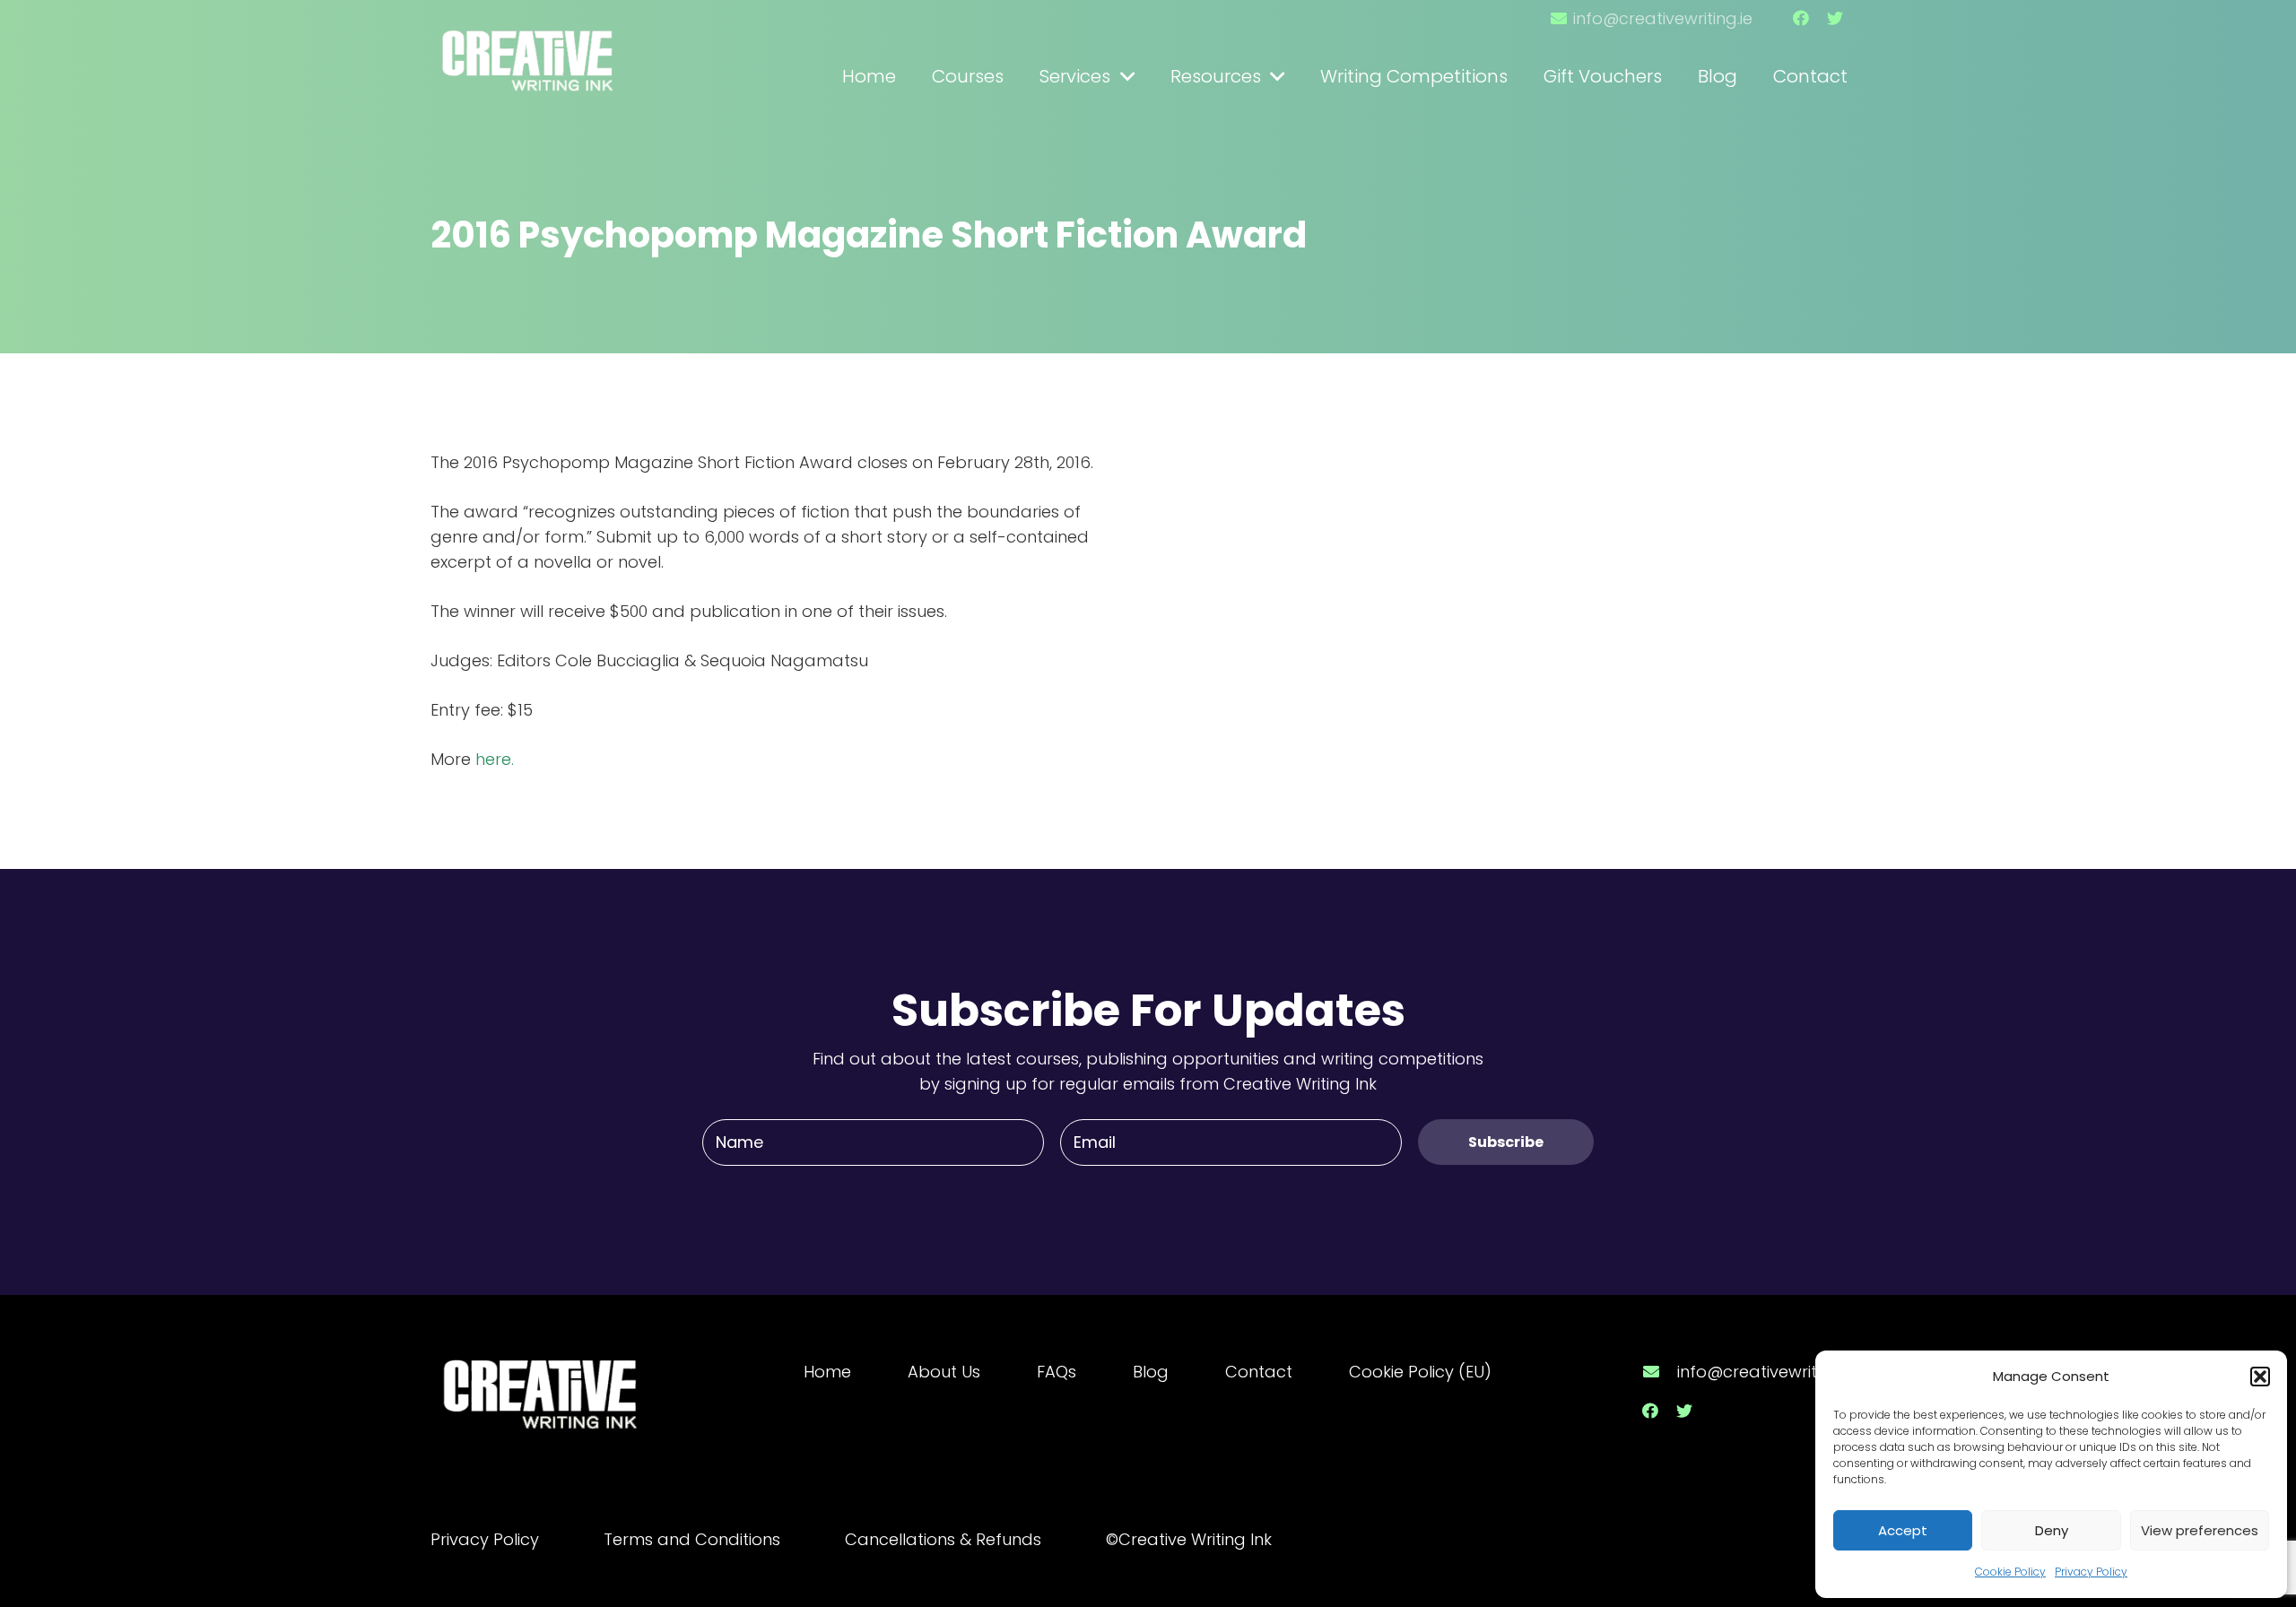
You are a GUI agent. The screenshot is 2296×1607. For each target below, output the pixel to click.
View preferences (2200, 1530)
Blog (1151, 1372)
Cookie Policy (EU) (1420, 1372)
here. (495, 759)
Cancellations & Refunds (943, 1539)
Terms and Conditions (692, 1539)
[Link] (529, 52)
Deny (2052, 1530)
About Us (944, 1372)
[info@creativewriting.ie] (1659, 1372)
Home (827, 1372)
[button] (2260, 1377)
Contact (1259, 1372)
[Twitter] (1835, 18)
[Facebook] (1801, 18)
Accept (1903, 1530)
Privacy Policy (2091, 1572)
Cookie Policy (2010, 1572)
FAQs (1057, 1372)
